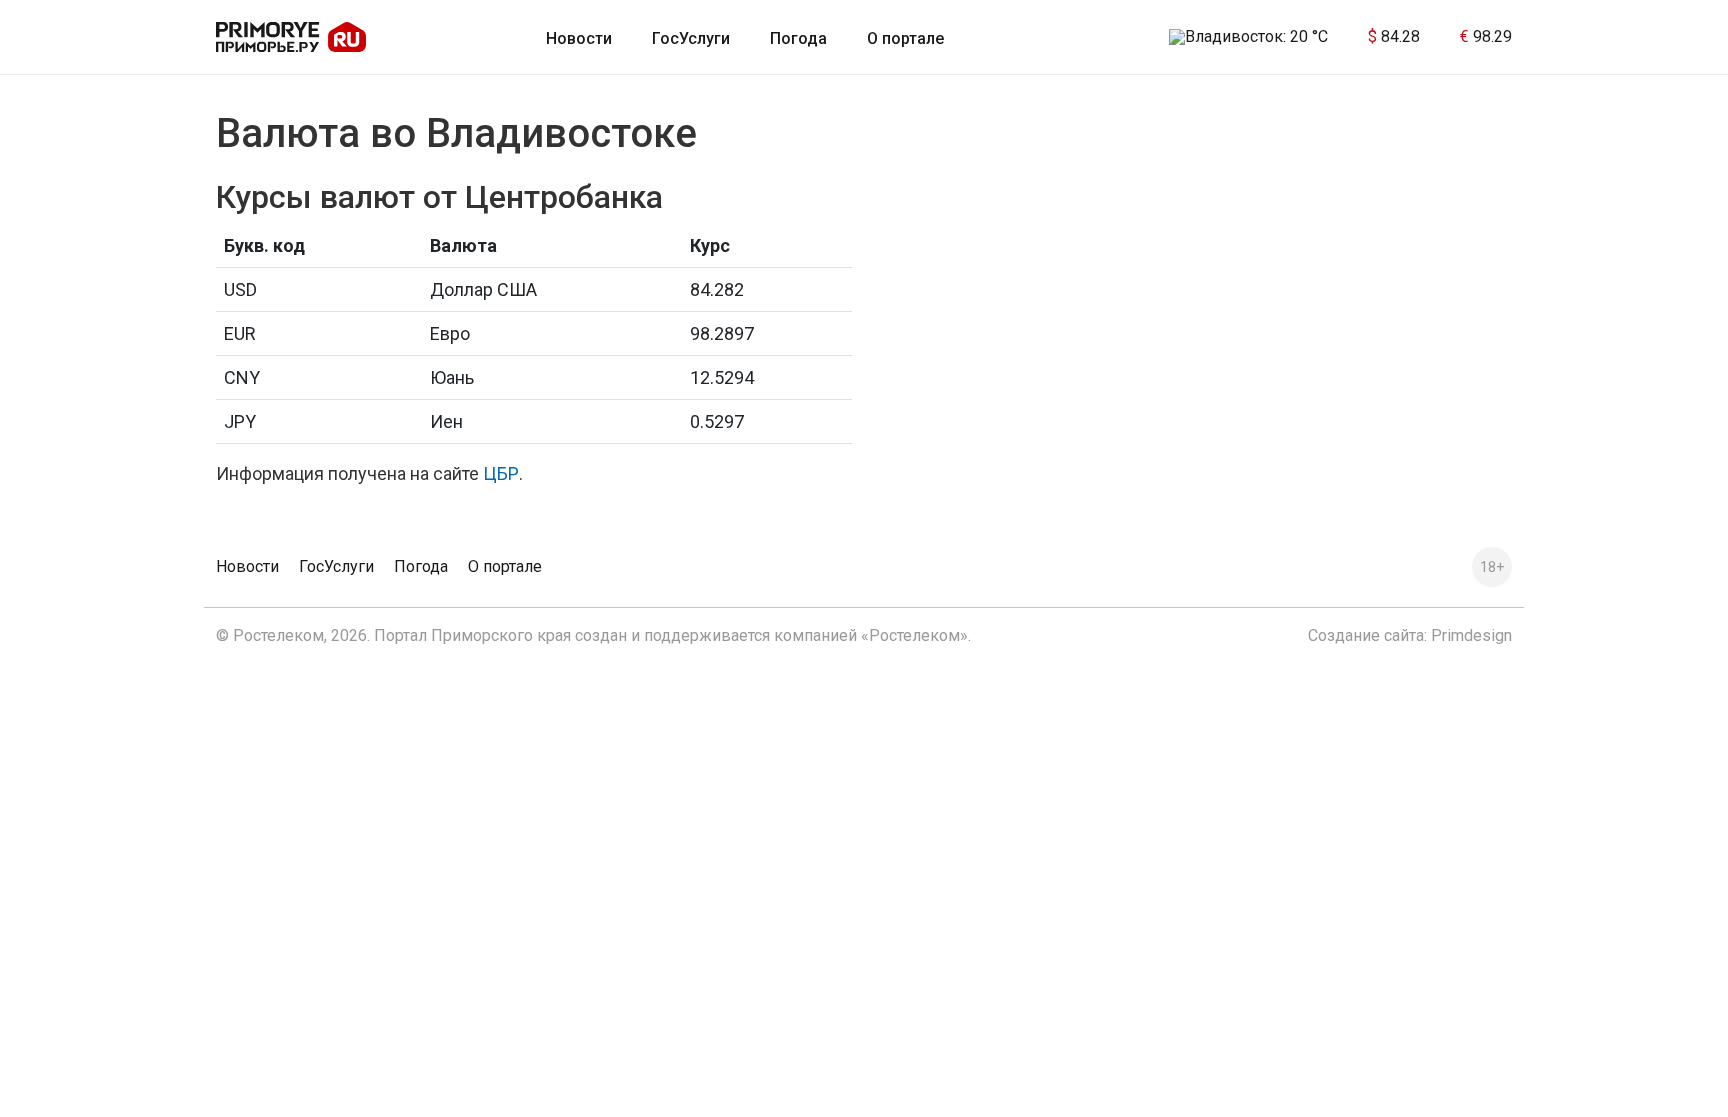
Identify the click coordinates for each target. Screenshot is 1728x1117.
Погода (798, 38)
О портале (905, 38)
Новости (579, 38)
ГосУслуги (691, 38)
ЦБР (501, 473)
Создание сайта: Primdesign (1410, 635)
